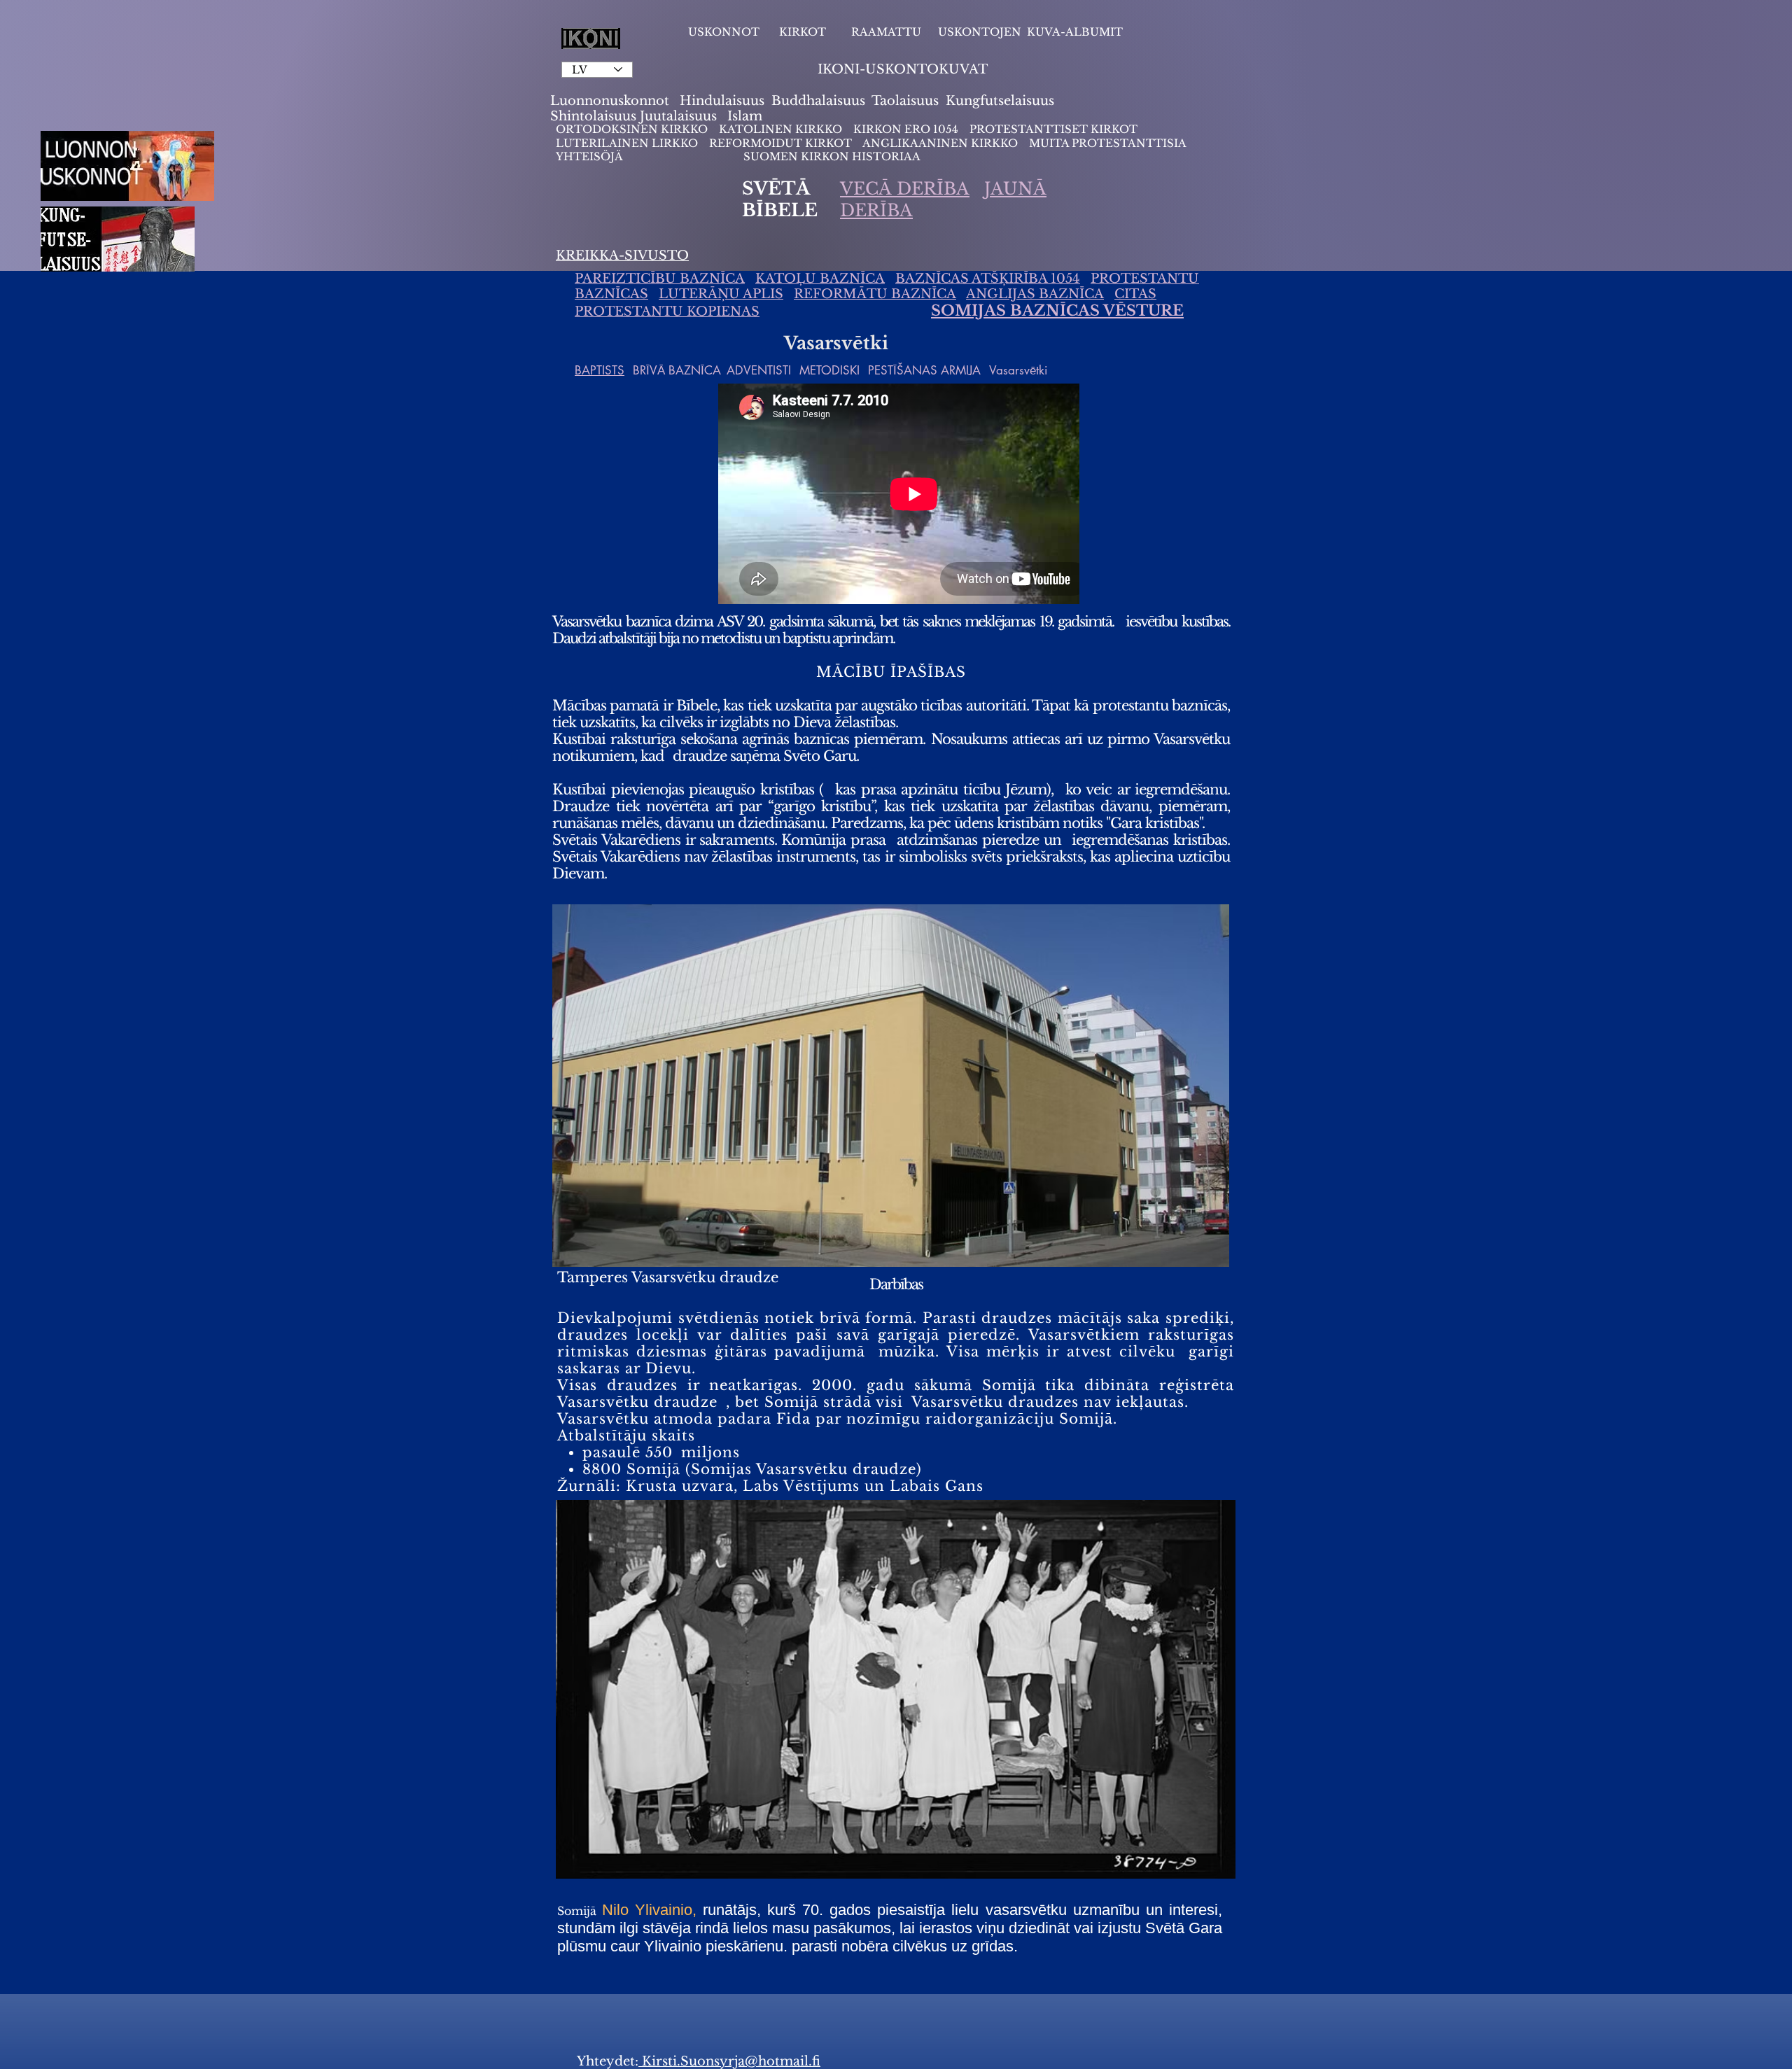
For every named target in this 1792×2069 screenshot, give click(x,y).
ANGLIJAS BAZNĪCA (1035, 294)
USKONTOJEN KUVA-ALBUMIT (1030, 32)
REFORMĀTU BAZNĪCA (875, 294)
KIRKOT (804, 32)
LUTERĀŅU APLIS (721, 294)
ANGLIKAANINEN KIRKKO (940, 143)
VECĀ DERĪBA (905, 189)
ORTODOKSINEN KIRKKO (633, 129)
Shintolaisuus (595, 116)
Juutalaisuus (678, 116)
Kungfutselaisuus (1000, 101)
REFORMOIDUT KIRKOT (780, 143)
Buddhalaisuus (818, 101)
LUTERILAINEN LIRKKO (628, 143)
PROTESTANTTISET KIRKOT (1053, 129)
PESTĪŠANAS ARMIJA (924, 370)
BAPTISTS (600, 370)
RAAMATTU (886, 32)
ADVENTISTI (759, 370)
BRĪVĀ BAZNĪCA (677, 370)
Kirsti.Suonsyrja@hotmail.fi (729, 2061)
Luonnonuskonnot (611, 101)
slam (747, 116)
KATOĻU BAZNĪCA (820, 279)
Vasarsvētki (1018, 370)
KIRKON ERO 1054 (906, 129)
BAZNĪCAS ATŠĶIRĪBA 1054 (988, 279)
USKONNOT (724, 32)
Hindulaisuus (720, 101)
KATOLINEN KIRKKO (782, 129)
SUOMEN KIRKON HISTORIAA (832, 156)
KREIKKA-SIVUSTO (622, 255)
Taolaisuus (905, 101)
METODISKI (829, 370)
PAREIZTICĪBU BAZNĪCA (660, 279)
